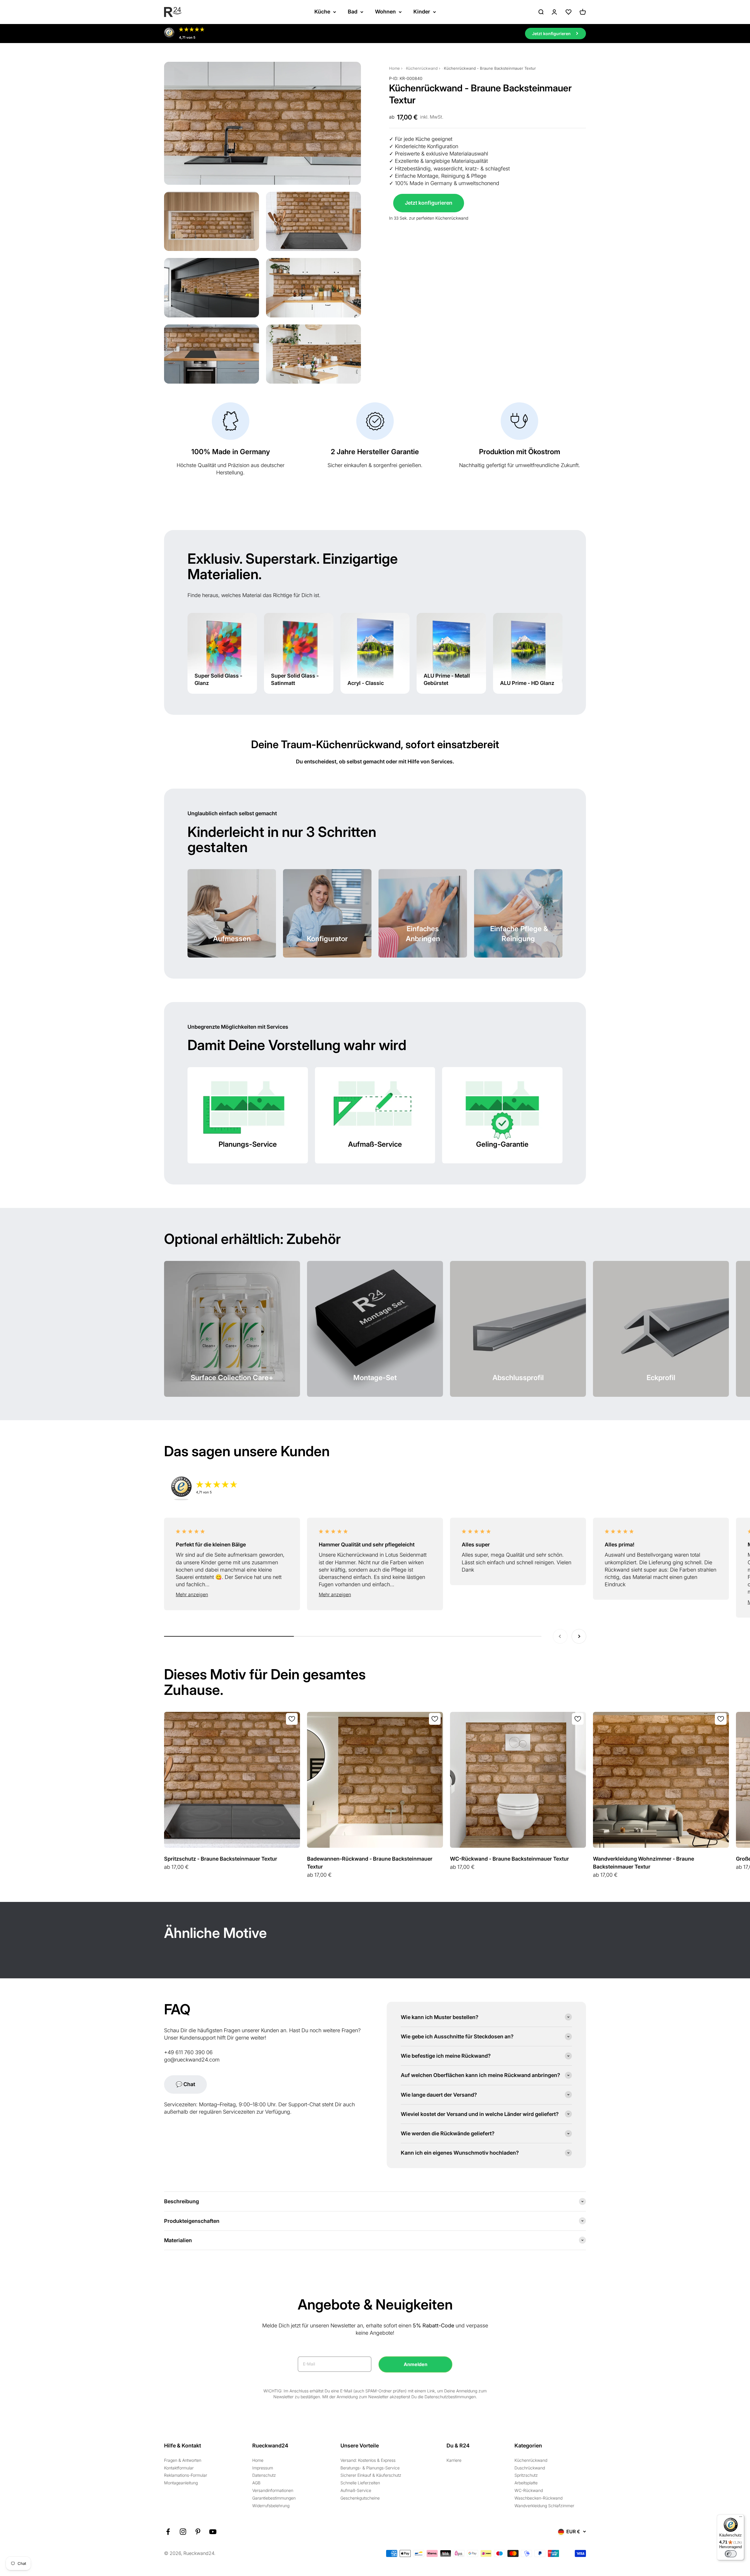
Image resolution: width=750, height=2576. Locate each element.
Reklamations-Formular (186, 2475)
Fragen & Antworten (183, 2460)
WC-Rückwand (529, 2490)
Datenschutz (264, 2475)
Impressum (263, 2468)
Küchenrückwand (422, 68)
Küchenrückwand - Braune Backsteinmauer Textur (490, 68)
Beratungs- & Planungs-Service (370, 2468)
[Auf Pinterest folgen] (198, 2532)
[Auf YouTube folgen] (213, 2532)
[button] (232, 1595)
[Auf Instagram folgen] (183, 2532)
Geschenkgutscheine (360, 2498)
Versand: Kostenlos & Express (368, 2460)
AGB (256, 2483)
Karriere (454, 2460)
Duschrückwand (530, 2468)
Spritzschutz (526, 2475)
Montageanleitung (181, 2483)
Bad (353, 12)
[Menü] (741, 2518)
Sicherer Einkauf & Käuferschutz (371, 2475)
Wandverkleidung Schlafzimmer (544, 2506)
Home (394, 68)
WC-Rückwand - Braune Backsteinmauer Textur (509, 1859)
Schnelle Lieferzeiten (360, 2483)
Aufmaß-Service (356, 2490)
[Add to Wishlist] (292, 1719)
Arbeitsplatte (526, 2483)
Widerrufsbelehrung (271, 2506)
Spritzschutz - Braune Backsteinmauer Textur (221, 1859)
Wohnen (385, 12)
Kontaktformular (179, 2468)
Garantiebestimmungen (274, 2498)
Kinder (422, 12)
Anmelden (416, 2364)
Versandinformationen (273, 2490)
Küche (322, 12)
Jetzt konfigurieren (429, 203)
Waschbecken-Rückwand (538, 2498)
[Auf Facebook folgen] (168, 2532)
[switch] (731, 2554)
